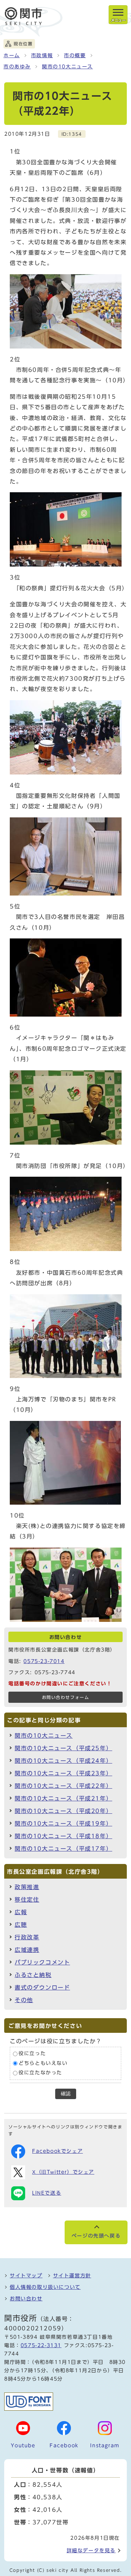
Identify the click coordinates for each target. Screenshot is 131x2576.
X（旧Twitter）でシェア (63, 2172)
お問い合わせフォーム (66, 1697)
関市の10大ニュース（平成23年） (63, 1773)
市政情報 (42, 55)
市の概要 (75, 55)
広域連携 (27, 1950)
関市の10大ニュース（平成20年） (63, 1811)
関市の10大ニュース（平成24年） (63, 1761)
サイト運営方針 (72, 2276)
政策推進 (27, 1887)
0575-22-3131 (41, 2345)
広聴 (21, 1925)
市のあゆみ (17, 67)
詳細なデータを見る (91, 2551)
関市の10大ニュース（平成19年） (63, 1824)
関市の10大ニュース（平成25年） (63, 1748)
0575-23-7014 (44, 1661)
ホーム (12, 55)
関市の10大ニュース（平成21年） (63, 1798)
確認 (66, 2094)
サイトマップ (26, 2276)
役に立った (32, 2054)
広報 (21, 1912)
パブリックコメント (42, 1962)
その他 (24, 2000)
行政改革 (27, 1937)
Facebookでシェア (57, 2151)
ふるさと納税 (33, 1975)
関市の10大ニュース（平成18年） (63, 1836)
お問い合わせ (26, 2299)
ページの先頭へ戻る (96, 2236)
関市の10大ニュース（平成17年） (63, 1849)
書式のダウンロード (42, 1987)
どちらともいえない (43, 2063)
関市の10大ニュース (67, 67)
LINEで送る (47, 2193)
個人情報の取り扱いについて (45, 2287)
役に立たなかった (40, 2073)
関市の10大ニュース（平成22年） (63, 1786)
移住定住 (27, 1900)
